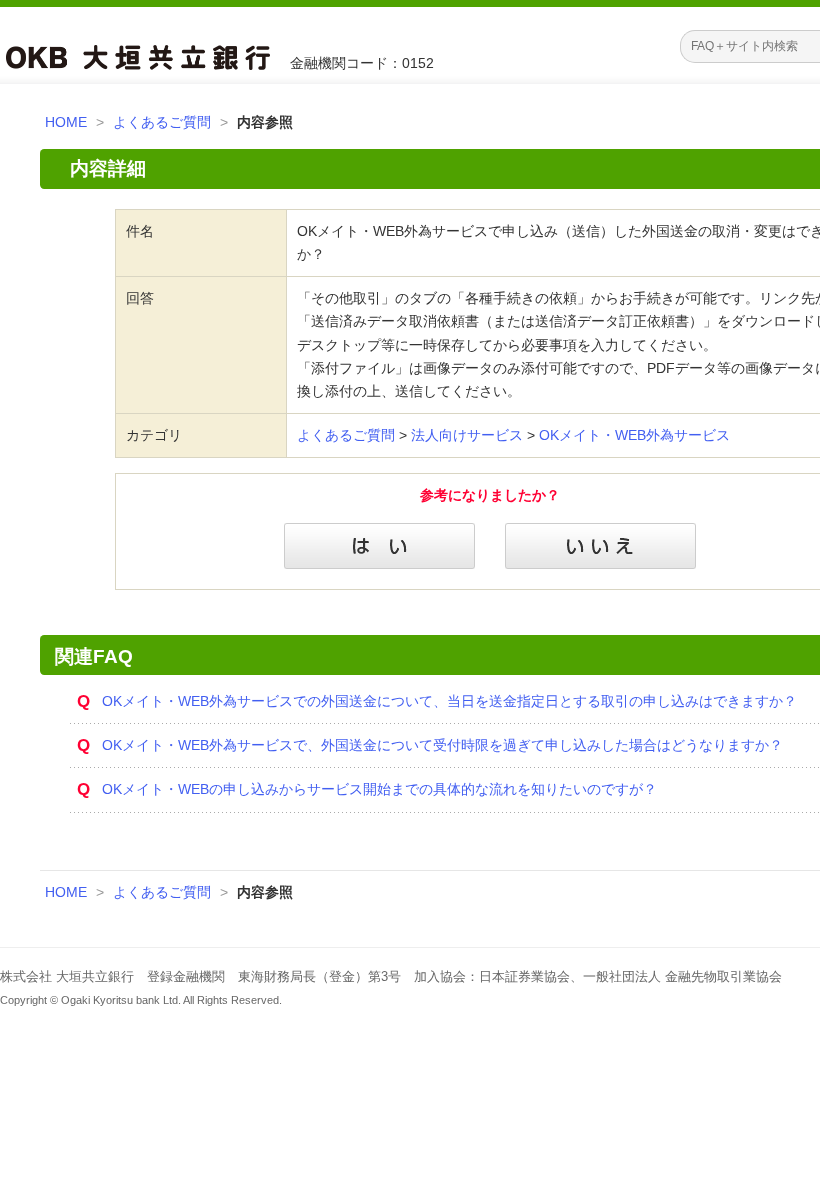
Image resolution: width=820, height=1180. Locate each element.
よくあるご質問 (162, 122)
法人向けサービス (467, 435)
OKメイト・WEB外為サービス (634, 435)
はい (379, 546)
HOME (66, 122)
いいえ (600, 546)
